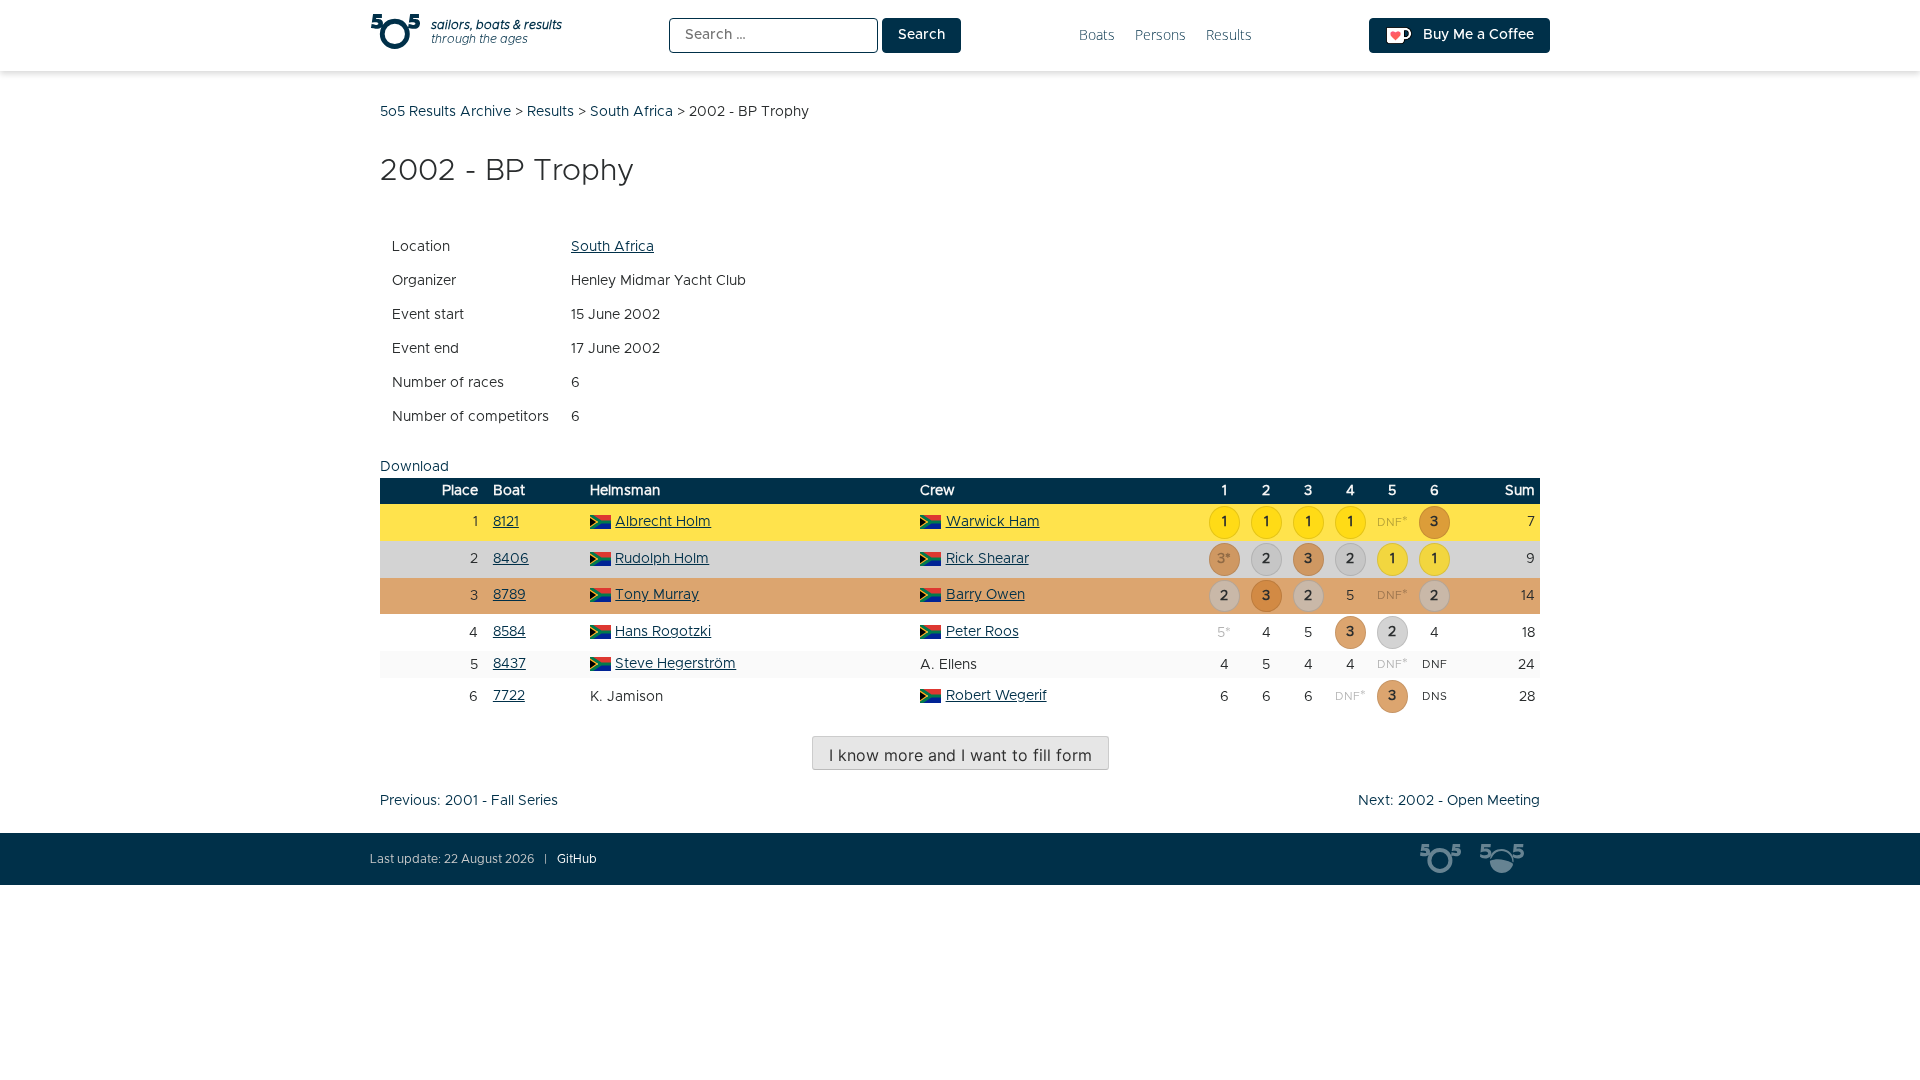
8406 (511, 559)
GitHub (577, 859)
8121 (506, 522)
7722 (509, 696)
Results (1229, 35)
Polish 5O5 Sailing (1510, 859)
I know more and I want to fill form (960, 755)
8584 (509, 632)
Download (414, 467)
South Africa (612, 247)
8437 (509, 664)
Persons (1160, 35)
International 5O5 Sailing (1450, 859)
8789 (509, 595)
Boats (1097, 35)
